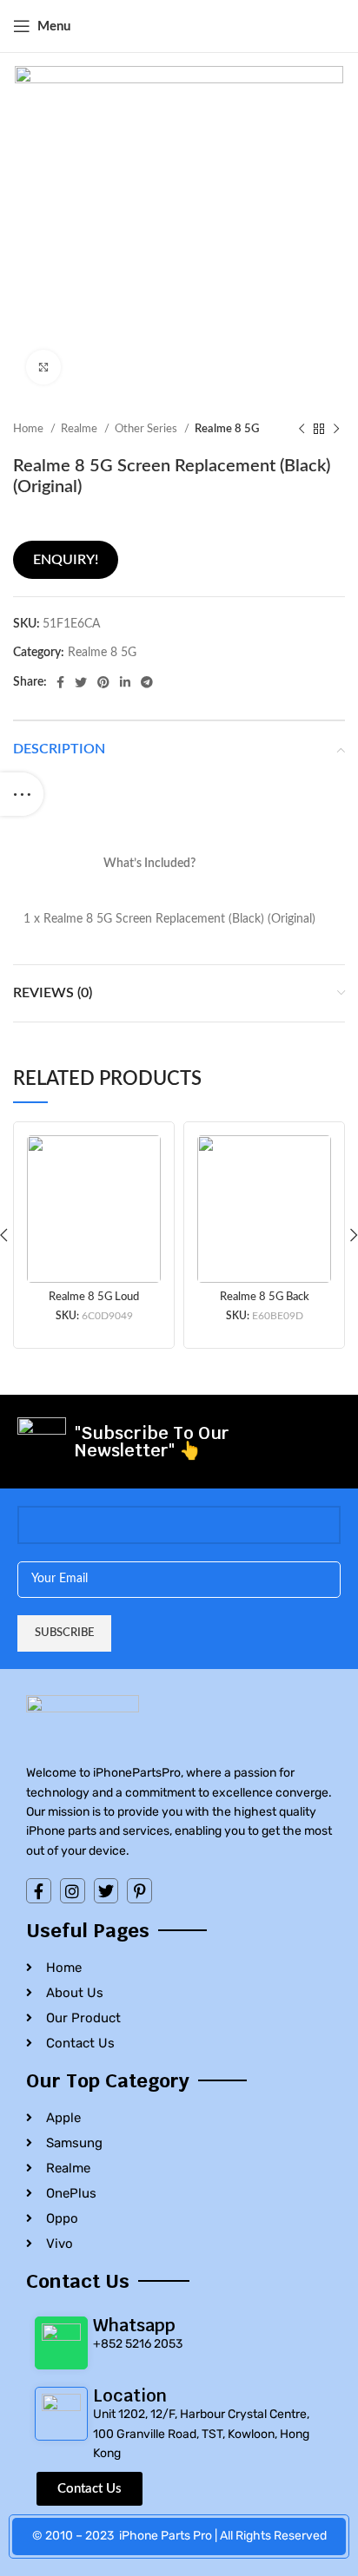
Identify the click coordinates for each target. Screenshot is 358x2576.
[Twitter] (106, 1891)
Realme (80, 429)
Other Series (147, 429)
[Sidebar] (22, 794)
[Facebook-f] (39, 1891)
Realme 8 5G (227, 429)
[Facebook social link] (60, 682)
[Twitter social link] (81, 682)
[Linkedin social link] (125, 682)
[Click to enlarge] (43, 367)
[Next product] (336, 430)
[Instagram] (73, 1891)
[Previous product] (302, 430)
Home (30, 429)
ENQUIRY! (66, 560)
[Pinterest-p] (139, 1891)
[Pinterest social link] (103, 682)
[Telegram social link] (147, 682)
